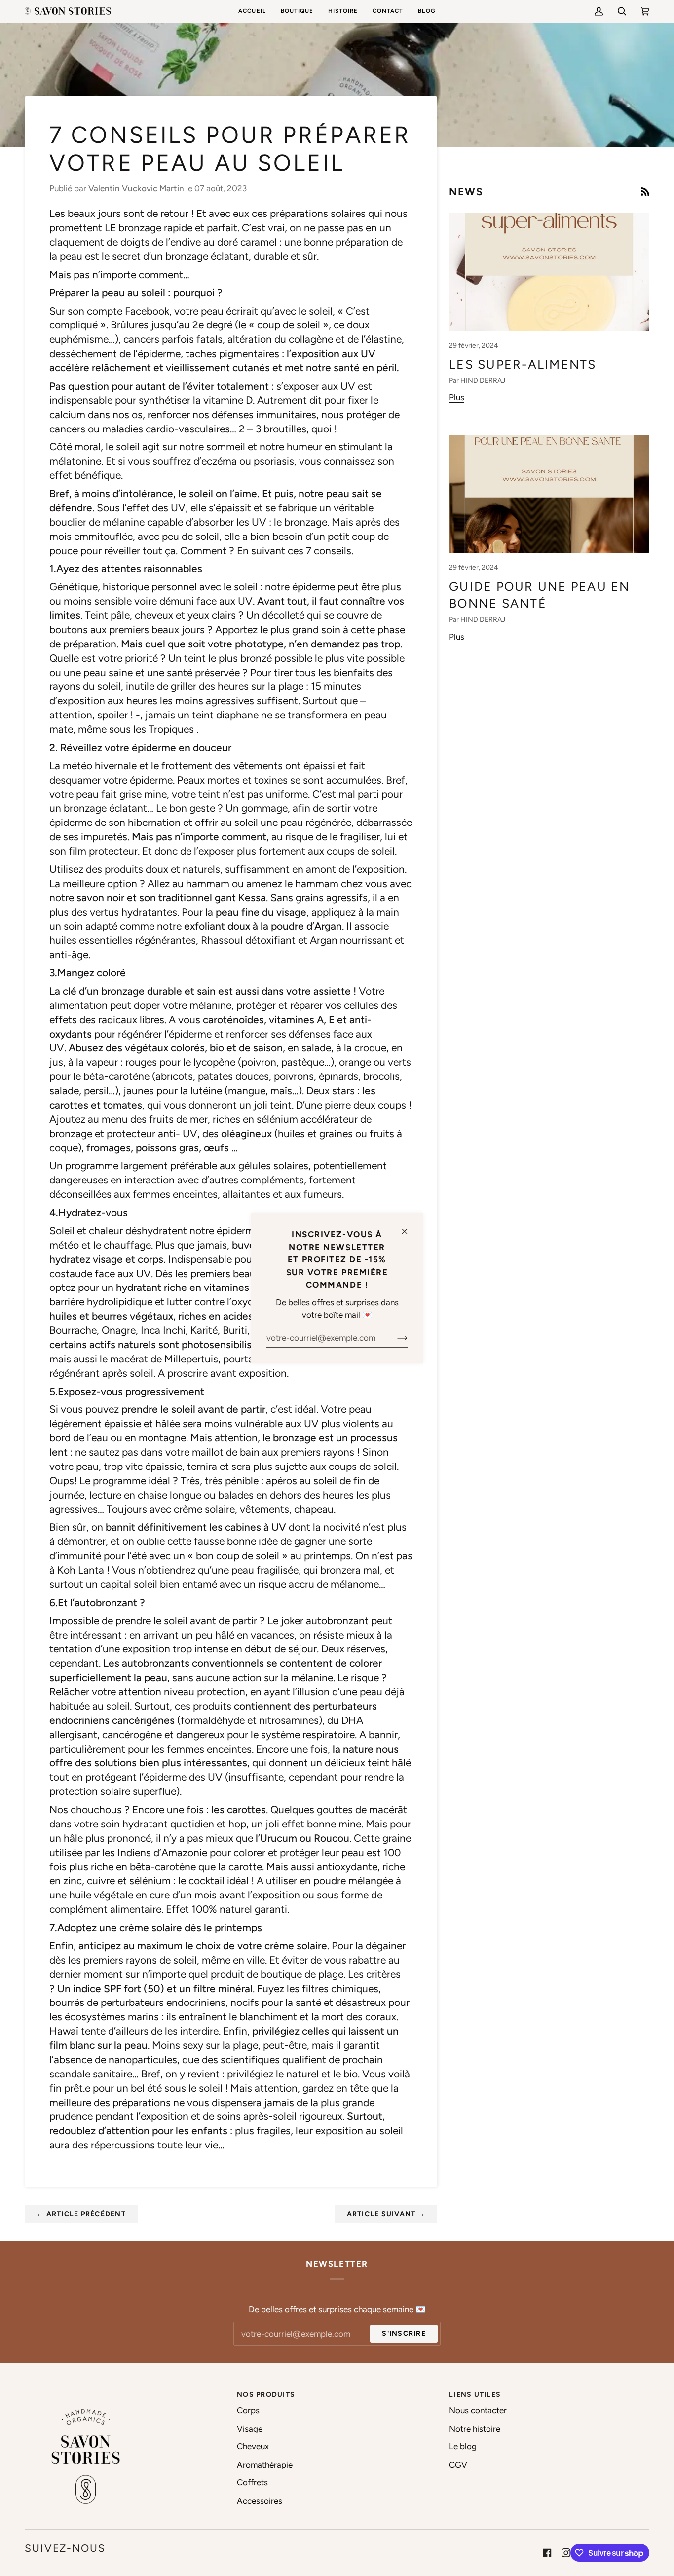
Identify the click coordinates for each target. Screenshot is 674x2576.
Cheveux (253, 2446)
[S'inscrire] (394, 1338)
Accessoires (260, 2501)
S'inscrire (404, 2334)
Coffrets (252, 2482)
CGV (458, 2465)
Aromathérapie (265, 2465)
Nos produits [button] (266, 2394)
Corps (248, 2410)
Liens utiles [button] (475, 2394)
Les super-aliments (523, 364)
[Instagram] (566, 2553)
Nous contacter (478, 2410)
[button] (297, 11)
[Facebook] (547, 2553)
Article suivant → (386, 2214)
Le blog (463, 2446)
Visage (250, 2429)
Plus (457, 397)
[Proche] (409, 1227)
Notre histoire (475, 2429)
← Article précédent (81, 2214)
